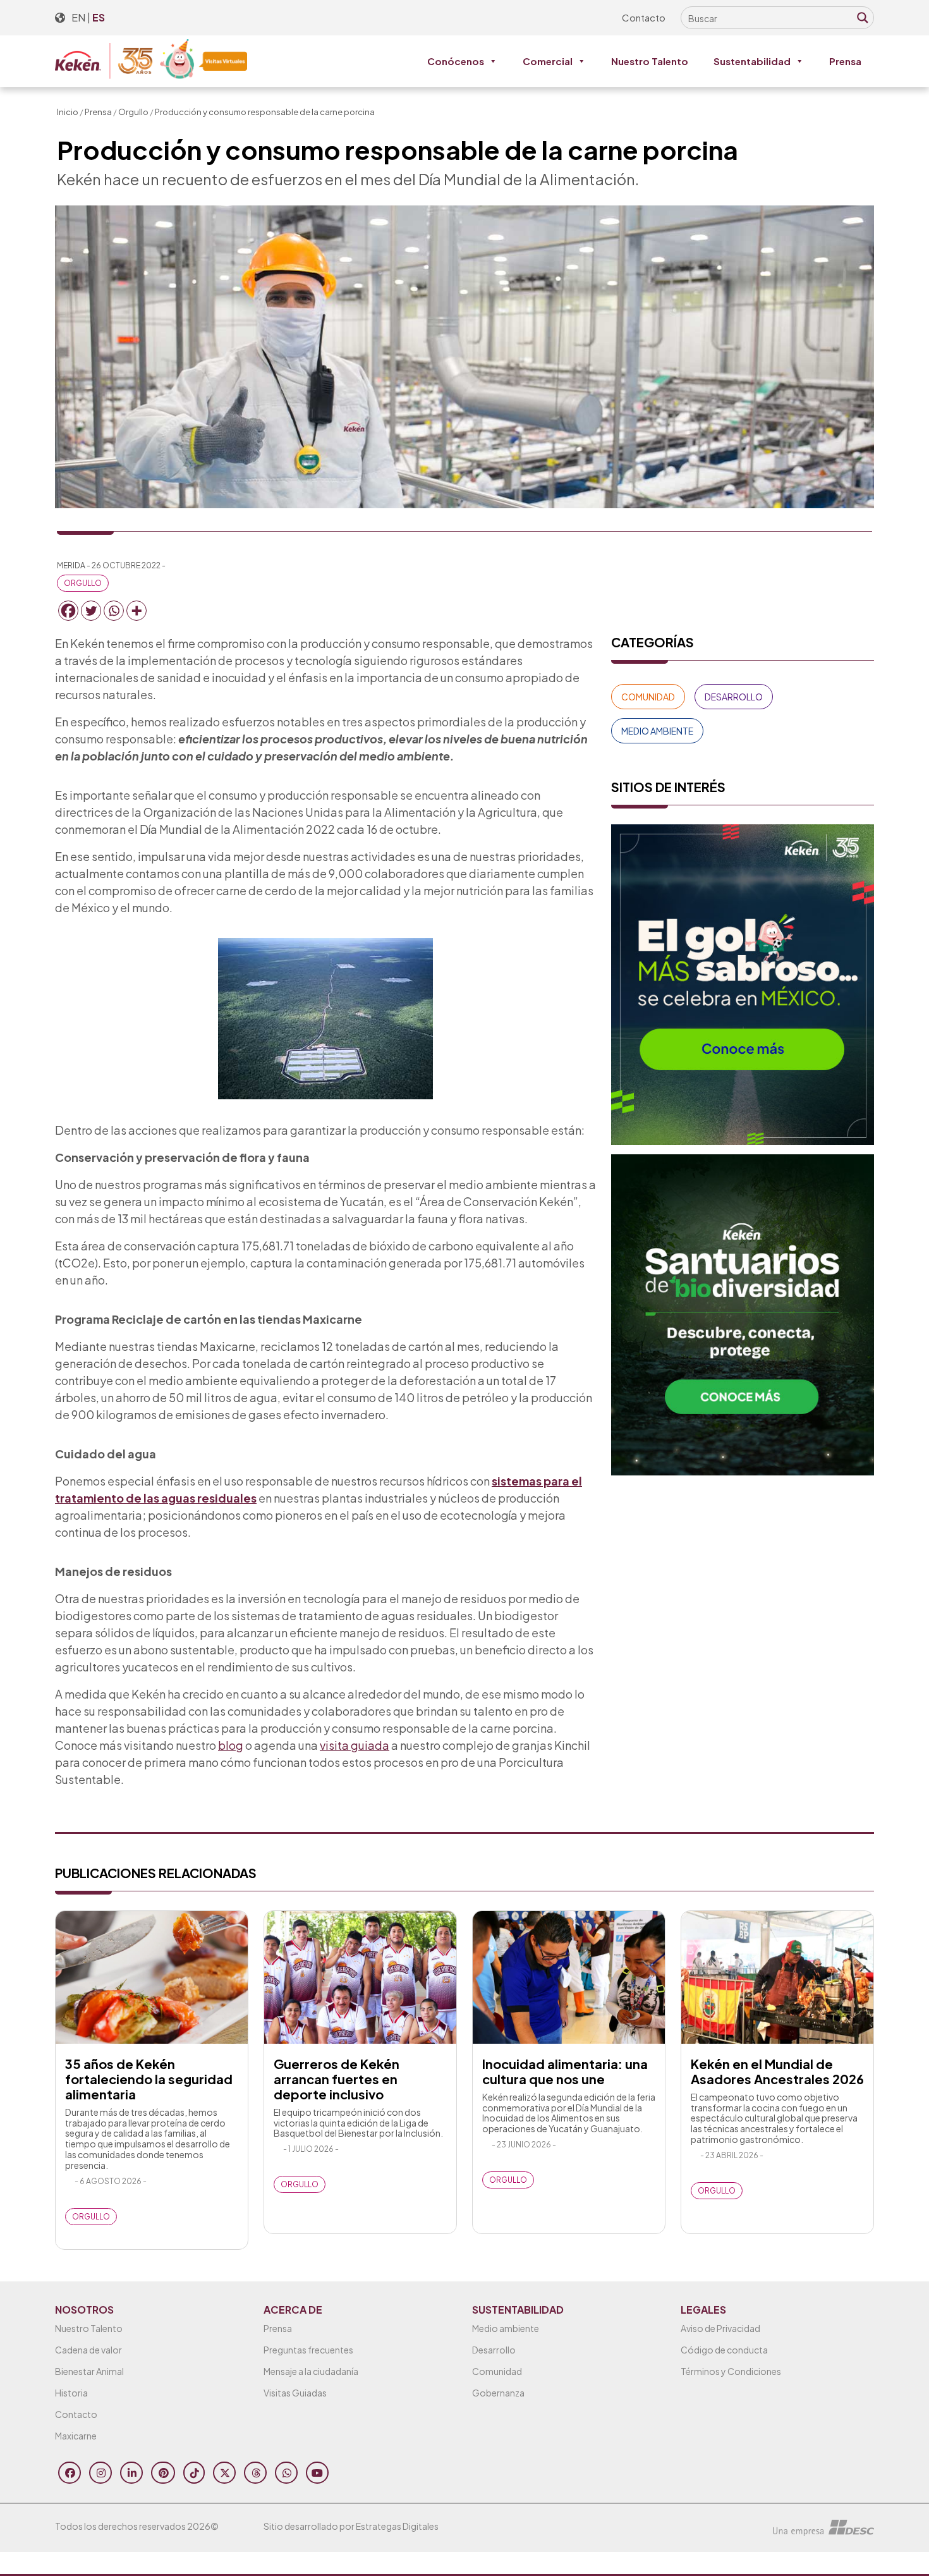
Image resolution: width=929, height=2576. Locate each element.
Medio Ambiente (657, 731)
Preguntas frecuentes (308, 2350)
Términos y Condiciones (731, 2371)
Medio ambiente (506, 2328)
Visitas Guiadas (295, 2393)
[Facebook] (68, 611)
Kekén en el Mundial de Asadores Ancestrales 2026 (777, 2071)
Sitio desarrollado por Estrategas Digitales (351, 2526)
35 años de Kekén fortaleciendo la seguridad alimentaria (149, 2079)
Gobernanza (498, 2393)
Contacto (644, 17)
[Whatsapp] (114, 611)
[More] (137, 611)
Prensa (845, 61)
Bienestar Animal (89, 2371)
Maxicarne (76, 2436)
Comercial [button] (548, 61)
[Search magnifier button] (863, 18)
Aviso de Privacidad (720, 2328)
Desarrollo (734, 697)
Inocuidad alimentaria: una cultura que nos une (565, 2071)
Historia (71, 2393)
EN (78, 17)
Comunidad (648, 697)
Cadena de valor (88, 2350)
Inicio (68, 112)
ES (99, 17)
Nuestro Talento (650, 61)
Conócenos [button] (456, 61)
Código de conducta (724, 2350)
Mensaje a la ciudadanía (311, 2371)
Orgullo (133, 112)
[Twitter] (91, 611)
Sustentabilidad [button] (752, 61)
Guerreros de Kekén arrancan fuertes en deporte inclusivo (337, 2079)
